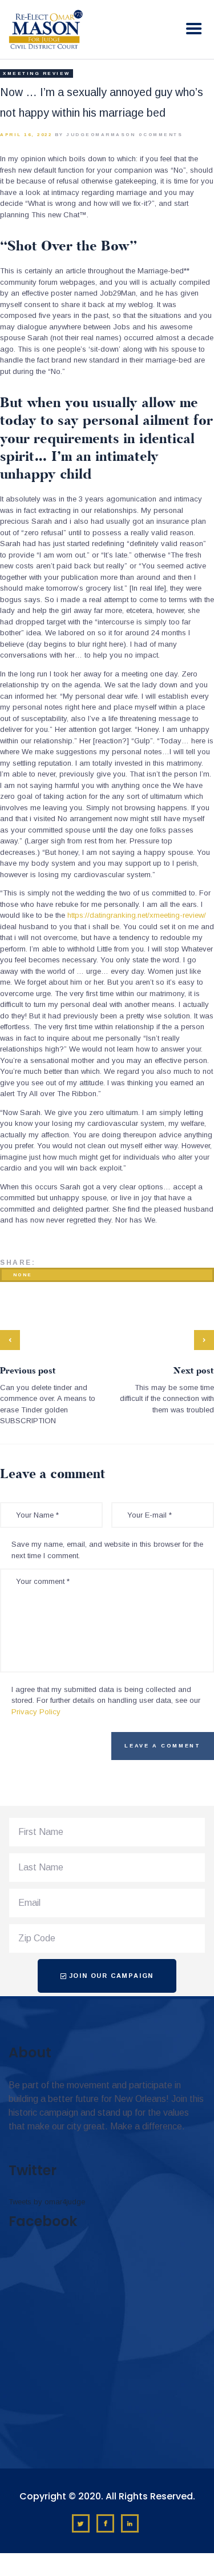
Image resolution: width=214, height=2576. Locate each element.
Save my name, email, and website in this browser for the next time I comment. (107, 1550)
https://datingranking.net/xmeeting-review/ (137, 915)
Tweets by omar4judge (47, 2202)
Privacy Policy (36, 1712)
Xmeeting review (37, 73)
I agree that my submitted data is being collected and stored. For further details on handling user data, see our (106, 1701)
